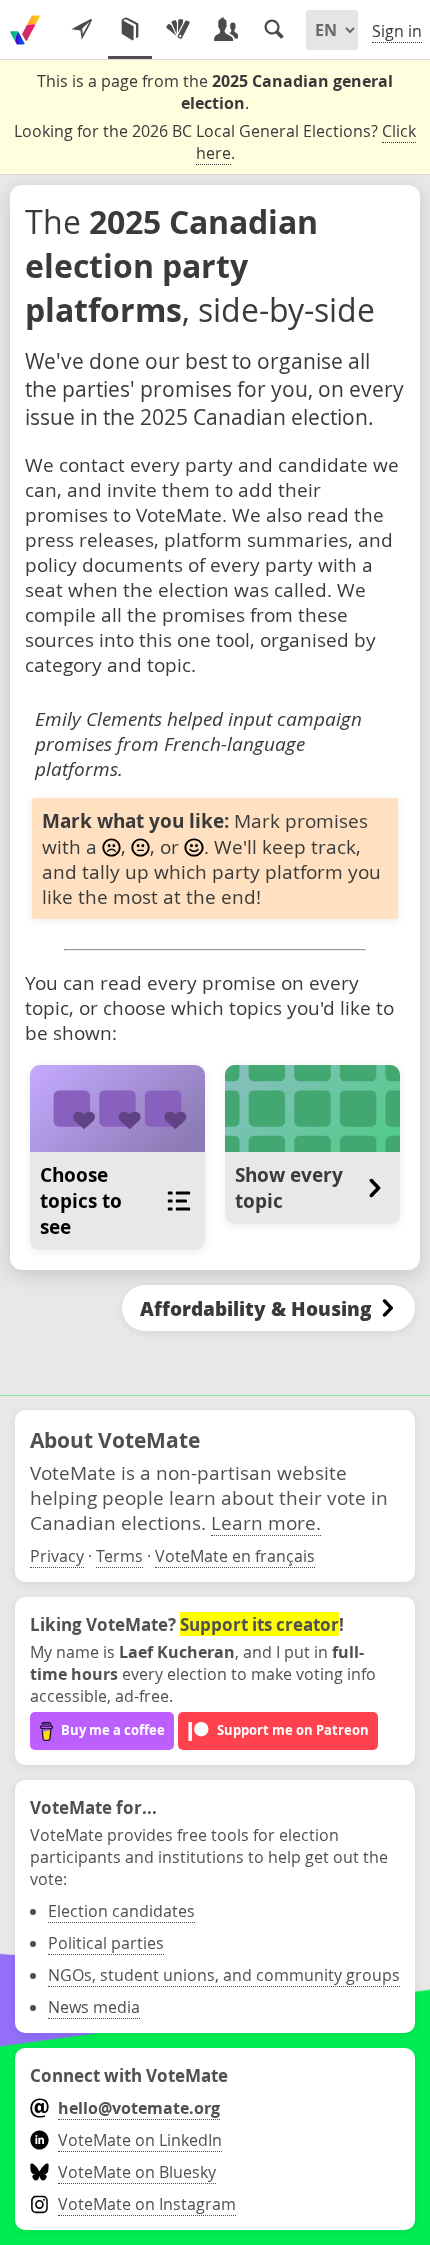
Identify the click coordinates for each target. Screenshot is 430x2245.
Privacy (57, 1556)
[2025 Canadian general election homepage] (25, 30)
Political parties (106, 1943)
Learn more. (266, 1522)
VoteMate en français (235, 1556)
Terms (119, 1556)
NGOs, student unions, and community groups (224, 1975)
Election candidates (121, 1911)
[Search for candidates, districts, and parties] (274, 30)
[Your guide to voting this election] (82, 30)
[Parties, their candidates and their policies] (178, 30)
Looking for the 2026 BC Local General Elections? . (215, 142)
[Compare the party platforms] (130, 30)
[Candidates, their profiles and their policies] (226, 30)
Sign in (397, 31)
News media (94, 2007)
